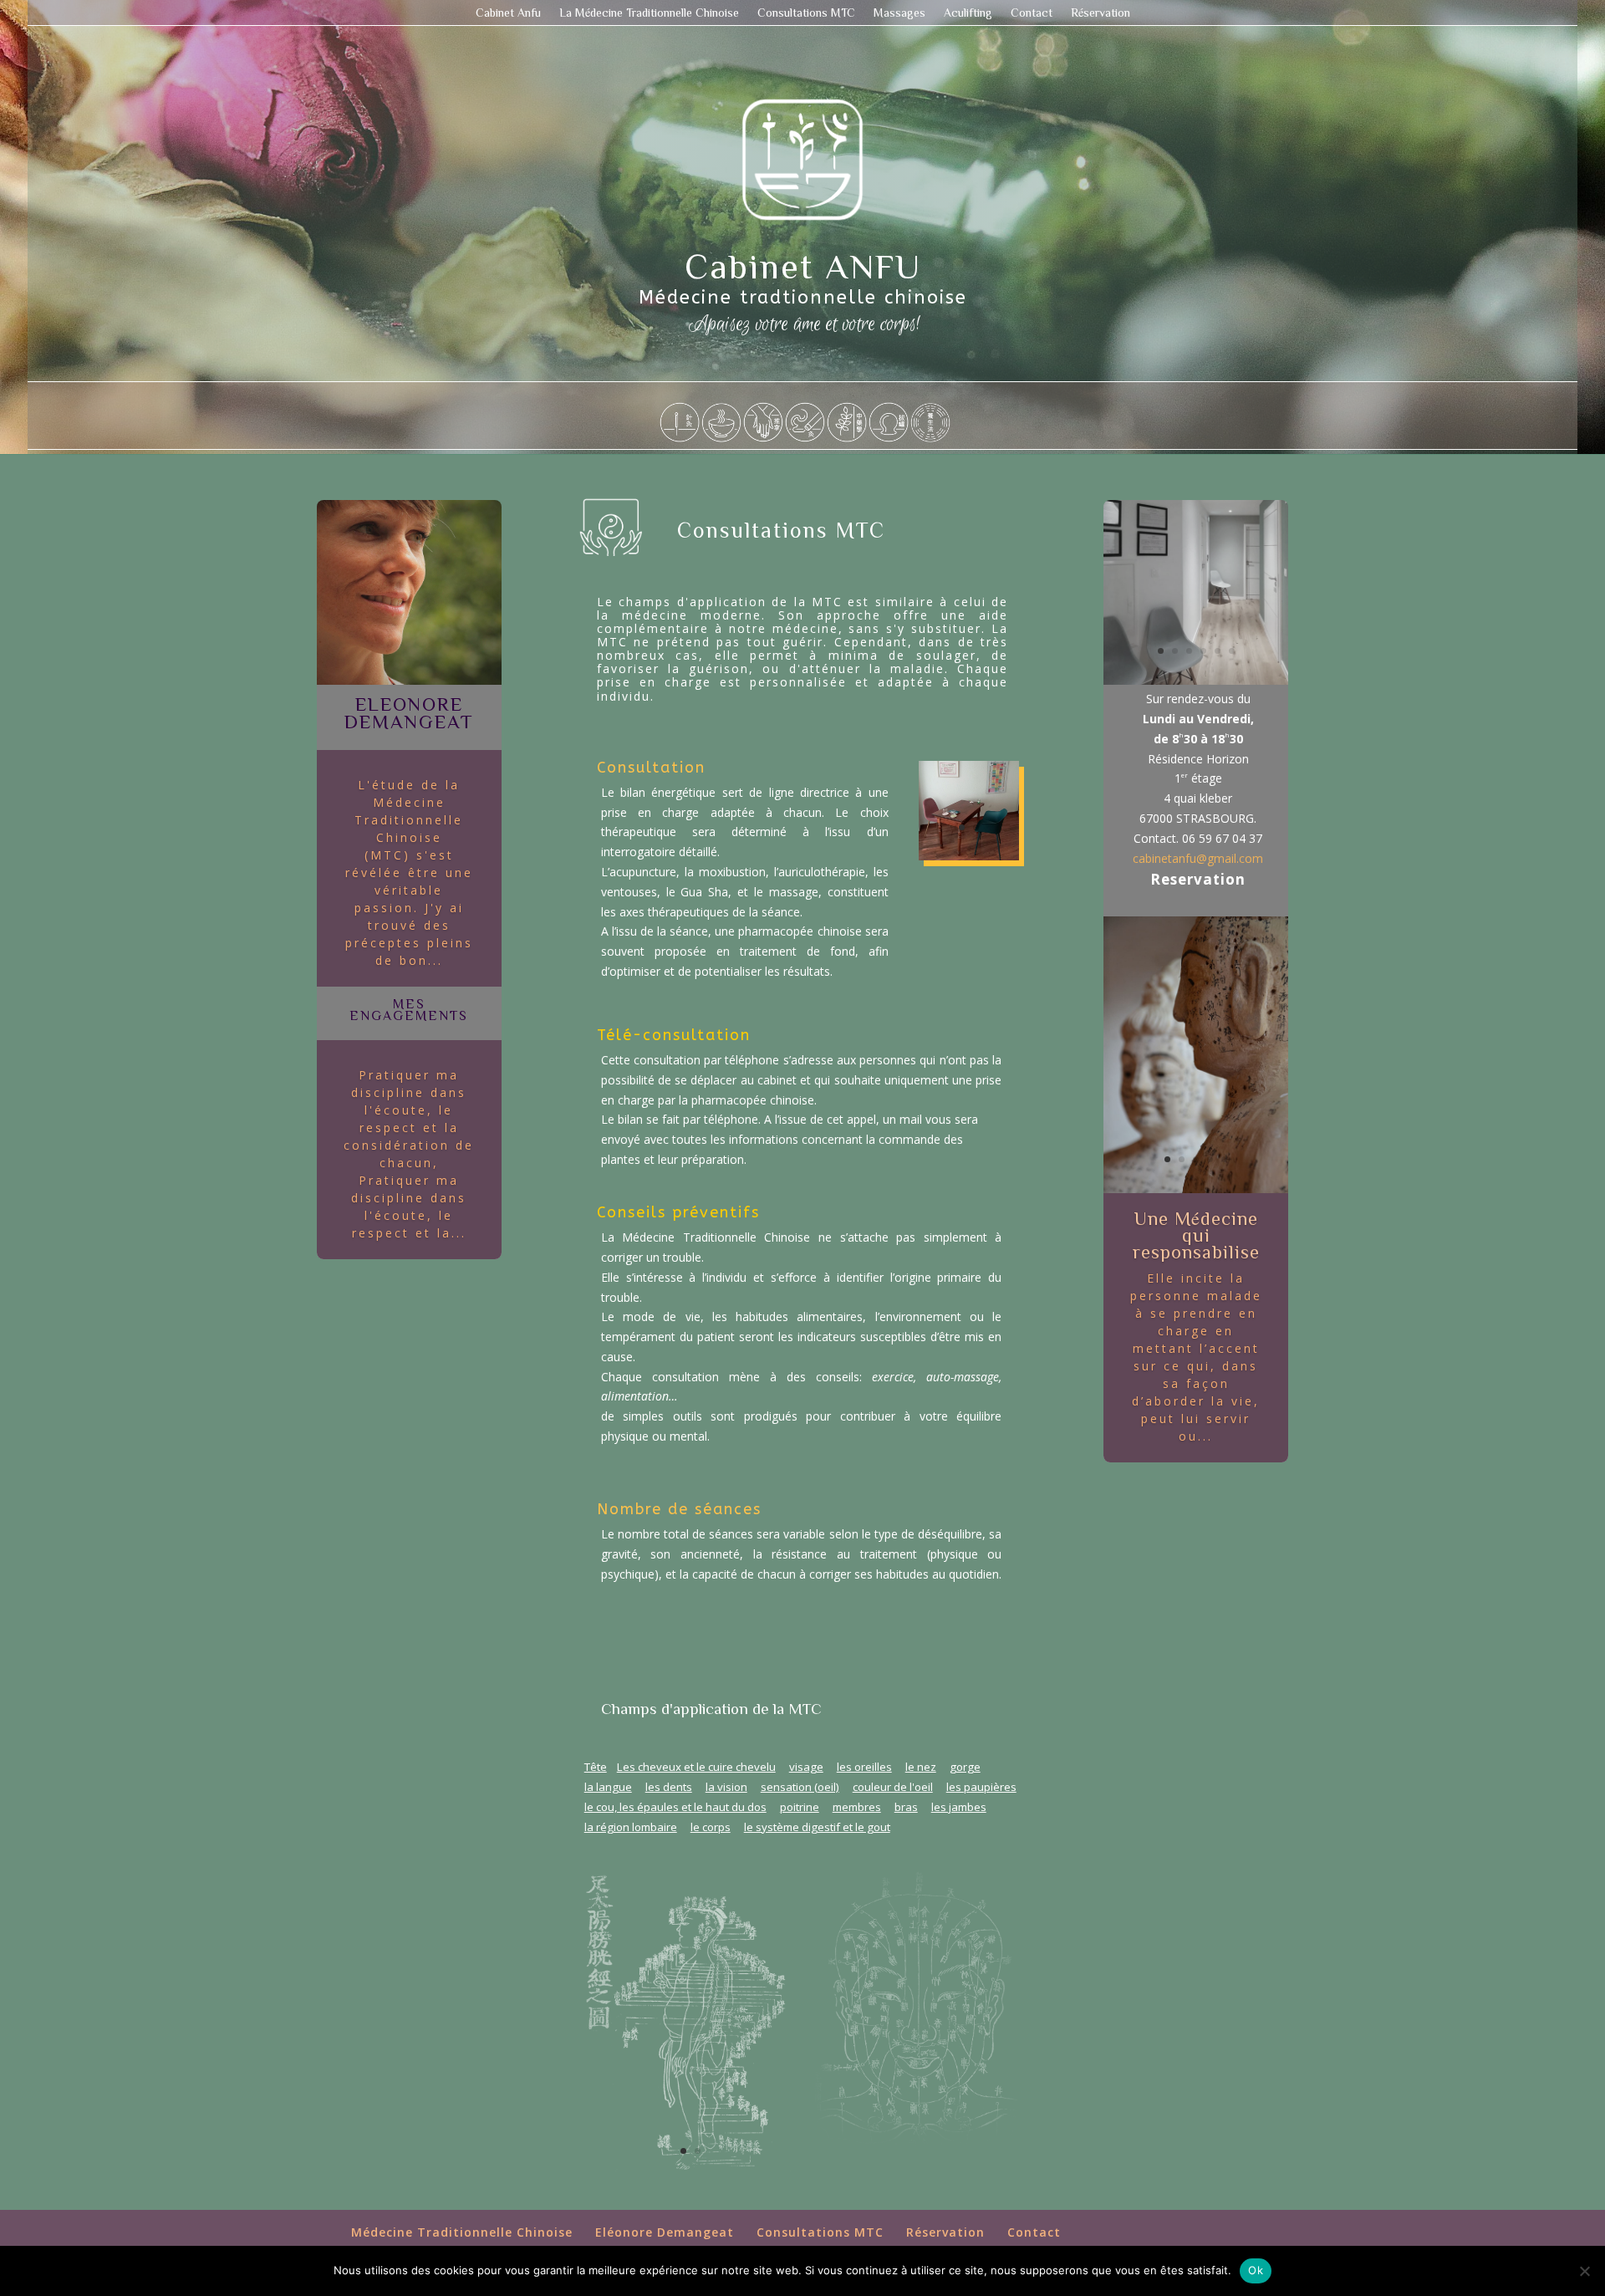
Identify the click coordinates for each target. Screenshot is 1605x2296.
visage (806, 1767)
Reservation (1198, 879)
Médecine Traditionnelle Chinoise (462, 2232)
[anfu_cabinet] (969, 856)
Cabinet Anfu (508, 13)
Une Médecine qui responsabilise (1196, 1235)
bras (906, 1807)
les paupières (981, 1787)
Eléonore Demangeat (665, 2232)
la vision (726, 1787)
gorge (965, 1767)
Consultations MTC (806, 13)
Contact (1032, 13)
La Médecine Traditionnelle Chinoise (649, 13)
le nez (921, 1767)
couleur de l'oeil (893, 1787)
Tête (596, 1767)
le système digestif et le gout (817, 1827)
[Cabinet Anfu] (1196, 680)
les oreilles (864, 1767)
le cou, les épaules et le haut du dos (675, 1807)
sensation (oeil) (800, 1787)
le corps (711, 1827)
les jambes (959, 1807)
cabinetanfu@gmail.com (1198, 858)
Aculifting (968, 13)
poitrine (800, 1807)
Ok (1256, 2270)
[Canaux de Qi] (691, 2179)
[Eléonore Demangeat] (409, 680)
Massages (899, 13)
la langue (608, 1787)
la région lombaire (631, 1827)
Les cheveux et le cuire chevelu (696, 1767)
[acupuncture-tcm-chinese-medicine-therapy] (1196, 1189)
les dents (669, 1787)
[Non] (1584, 2271)
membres (857, 1807)
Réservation (1101, 13)
